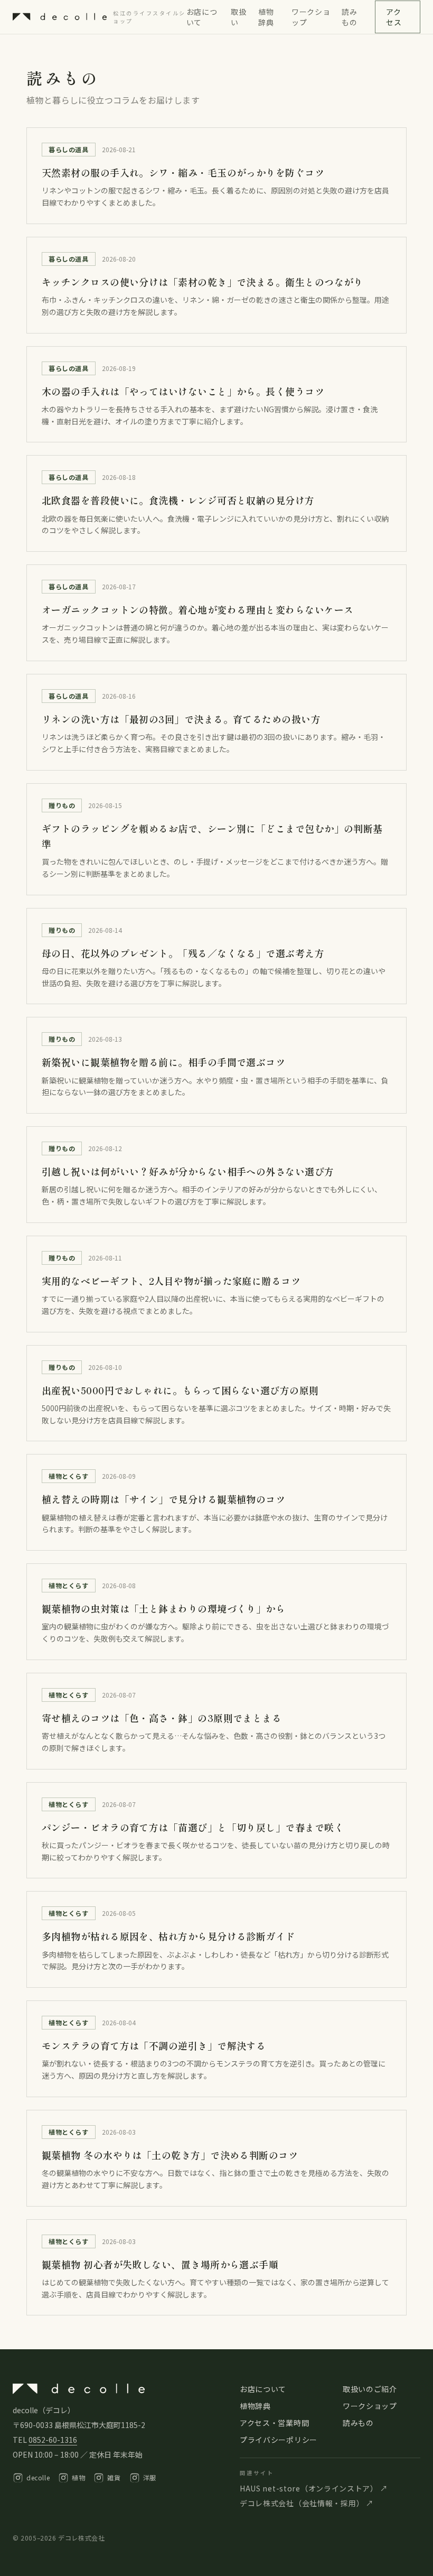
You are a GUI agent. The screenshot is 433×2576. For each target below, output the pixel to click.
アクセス (394, 17)
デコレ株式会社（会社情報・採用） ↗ (307, 2503)
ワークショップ (311, 17)
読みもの (349, 17)
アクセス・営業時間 (274, 2423)
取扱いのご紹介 (370, 2389)
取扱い (238, 17)
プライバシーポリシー (279, 2440)
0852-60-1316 (53, 2440)
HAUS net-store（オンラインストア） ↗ (314, 2488)
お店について (202, 17)
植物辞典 (266, 17)
